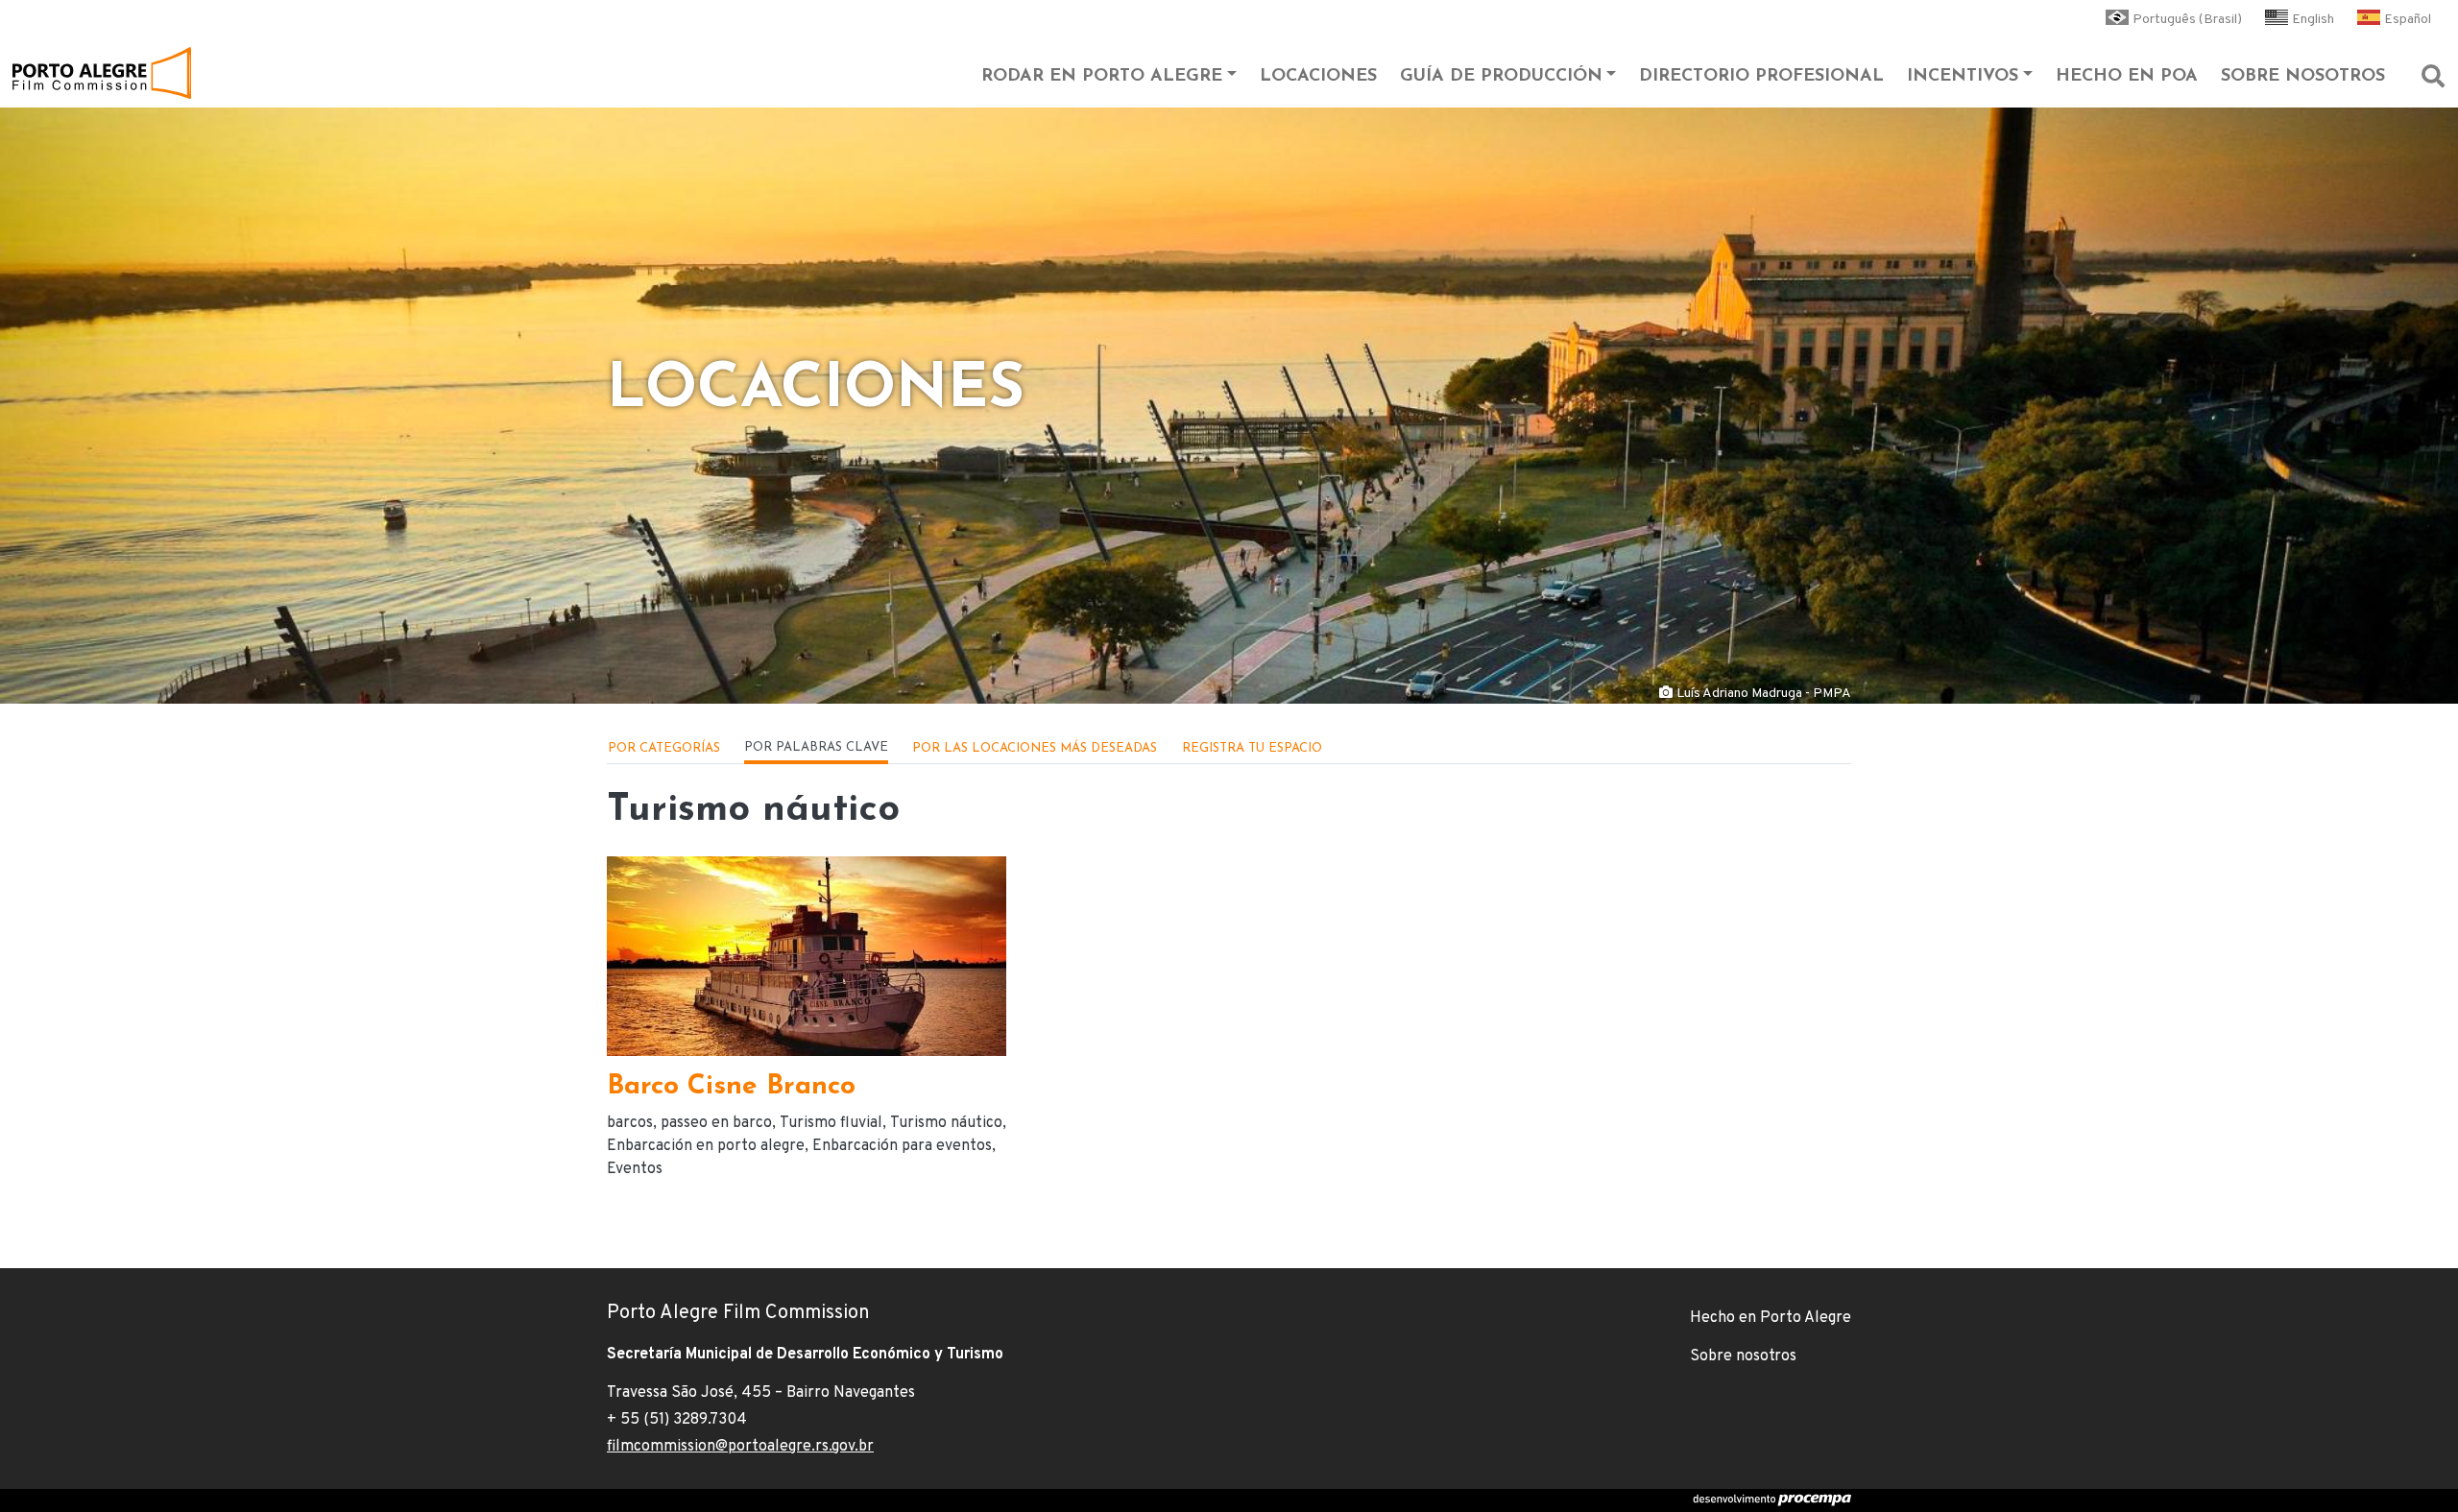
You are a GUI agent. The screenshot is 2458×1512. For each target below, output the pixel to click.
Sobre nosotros (2303, 77)
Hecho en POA (2127, 77)
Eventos (635, 1169)
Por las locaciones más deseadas (1035, 748)
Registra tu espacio (1252, 748)
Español (2408, 20)
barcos (630, 1123)
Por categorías (664, 748)
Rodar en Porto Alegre (1102, 77)
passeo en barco (716, 1123)
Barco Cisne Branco (731, 1087)
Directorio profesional (1761, 77)
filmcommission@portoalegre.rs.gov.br (740, 1447)
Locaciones (1318, 77)
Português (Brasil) (2187, 20)
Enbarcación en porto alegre (706, 1146)
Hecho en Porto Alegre (1771, 1318)
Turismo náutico (946, 1123)
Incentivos (1963, 77)
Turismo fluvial (831, 1123)
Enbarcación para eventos (902, 1146)
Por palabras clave (816, 747)
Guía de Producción (1501, 77)
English (2313, 20)
